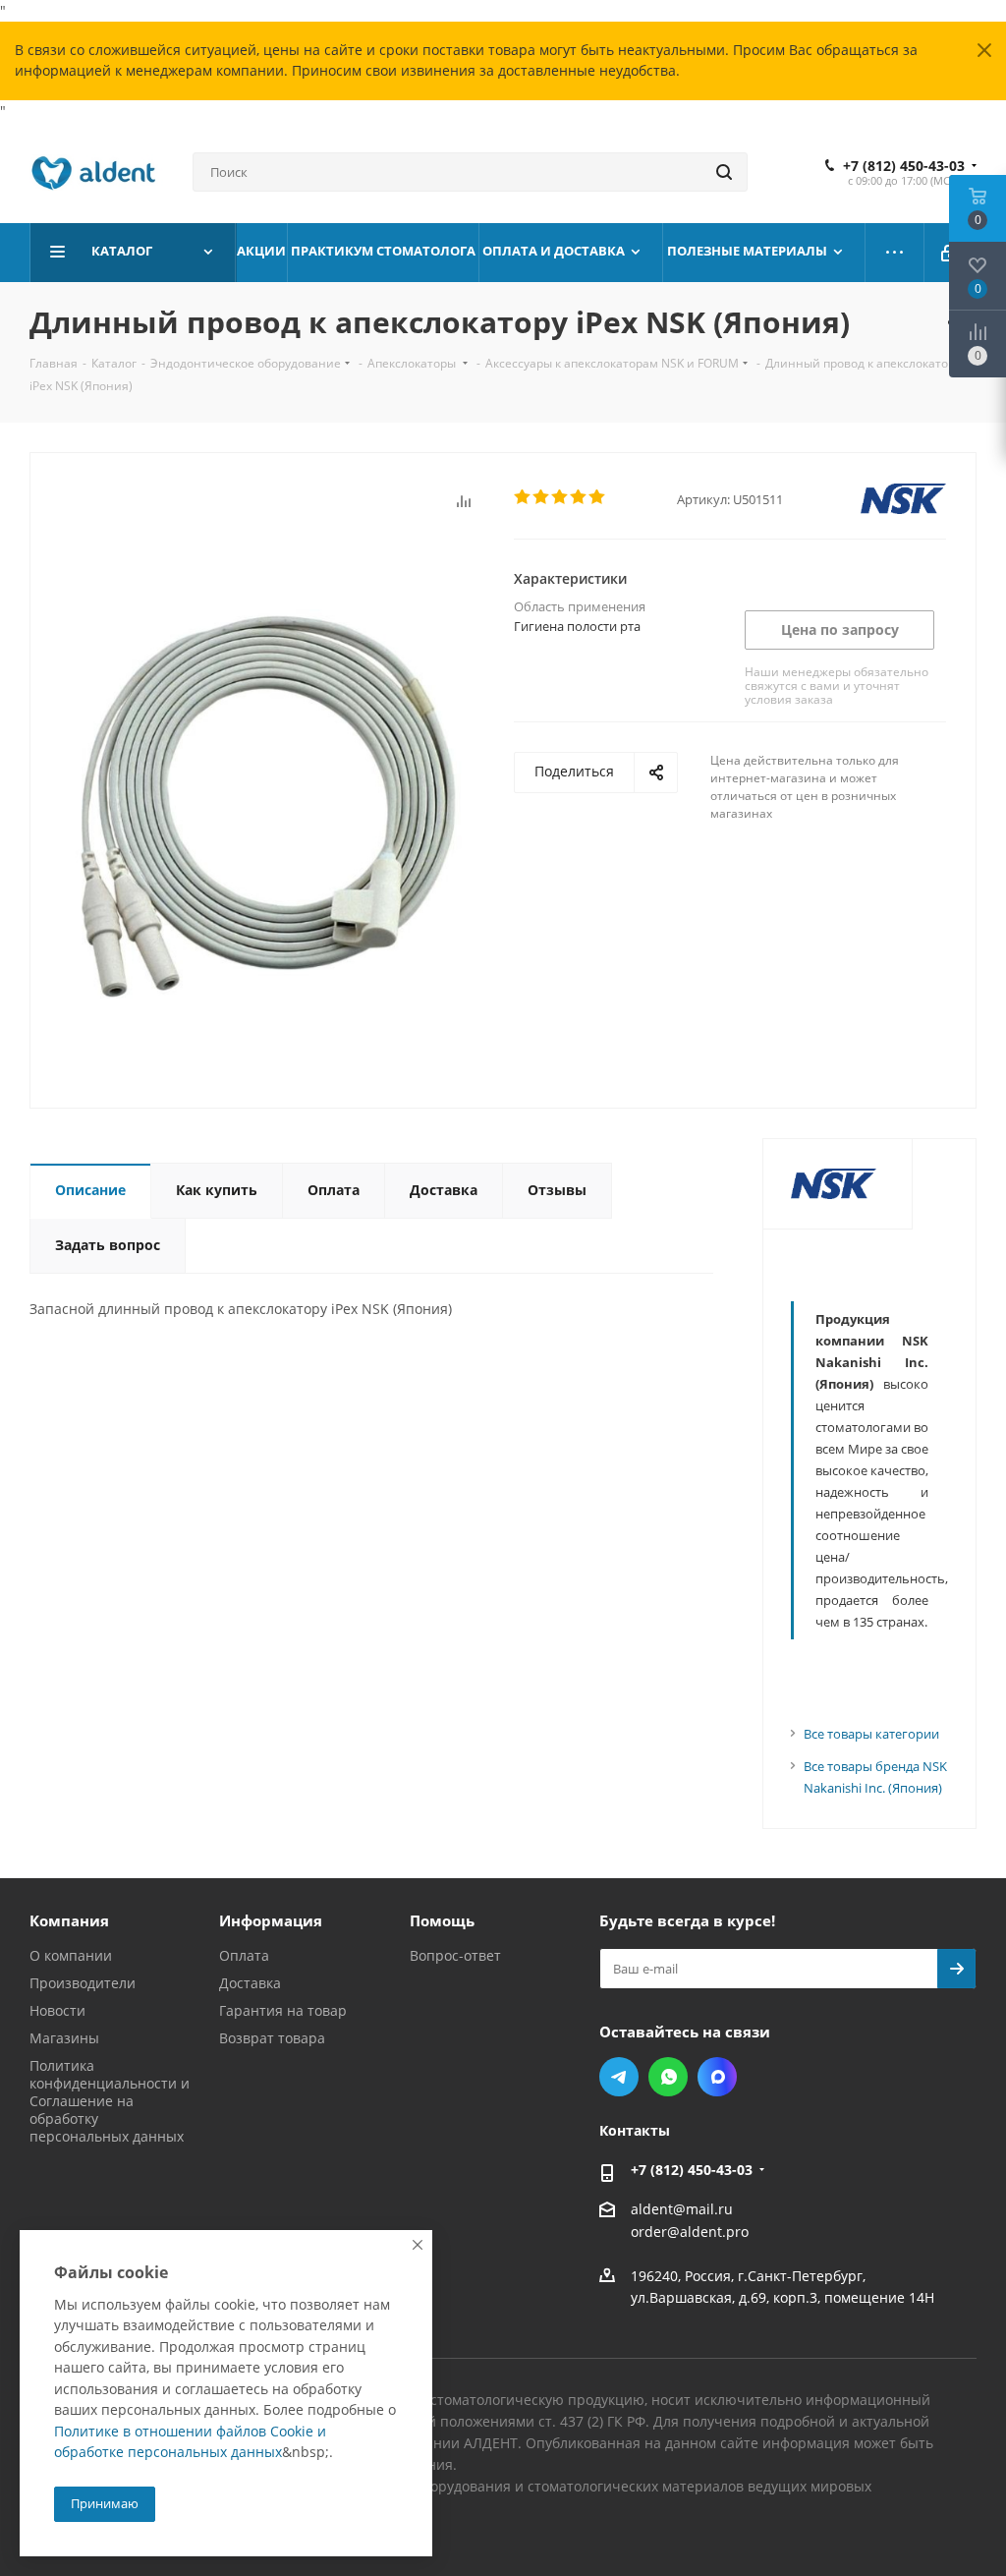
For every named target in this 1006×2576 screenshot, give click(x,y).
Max (717, 2077)
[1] (523, 497)
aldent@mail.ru (682, 2209)
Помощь (442, 1920)
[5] (598, 497)
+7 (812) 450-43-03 (904, 166)
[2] (542, 497)
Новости (57, 2010)
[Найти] (724, 172)
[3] (560, 497)
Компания (69, 1920)
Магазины (64, 2038)
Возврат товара (272, 2038)
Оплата (244, 1955)
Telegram (619, 2077)
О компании (71, 1955)
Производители (83, 1983)
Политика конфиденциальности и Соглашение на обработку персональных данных (110, 2101)
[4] (579, 497)
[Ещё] (895, 253)
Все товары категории (871, 1734)
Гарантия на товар (283, 2010)
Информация (271, 1920)
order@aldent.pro (690, 2233)
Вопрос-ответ (455, 1955)
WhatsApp (668, 2077)
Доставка (250, 1983)
